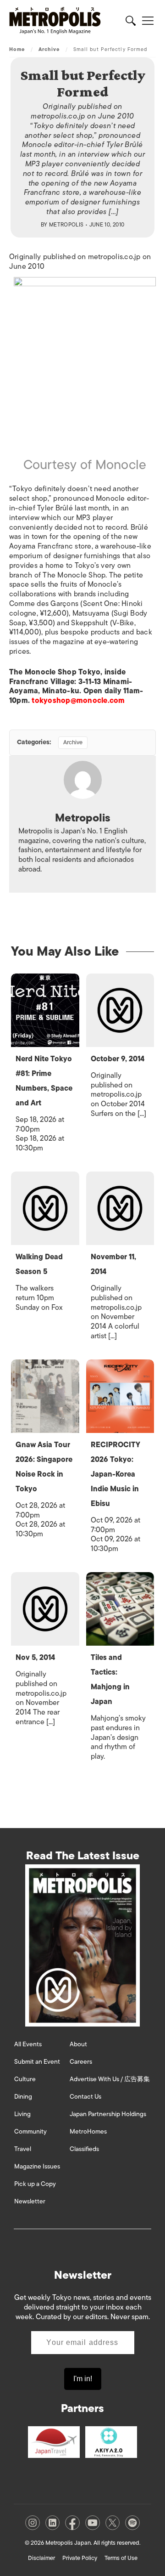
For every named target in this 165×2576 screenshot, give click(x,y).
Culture (25, 2079)
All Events (28, 2044)
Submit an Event (37, 2062)
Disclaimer (41, 2558)
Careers (81, 2062)
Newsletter (30, 2201)
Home (17, 49)
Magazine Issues (37, 2166)
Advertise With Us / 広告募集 (110, 2079)
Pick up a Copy (35, 2184)
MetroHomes (88, 2132)
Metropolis (66, 225)
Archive (49, 49)
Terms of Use (121, 2558)
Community (30, 2132)
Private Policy (80, 2558)
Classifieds (84, 2149)
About (78, 2044)
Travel (23, 2149)
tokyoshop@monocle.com (78, 701)
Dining (23, 2097)
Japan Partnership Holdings (108, 2114)
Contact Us (85, 2097)
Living (22, 2114)
